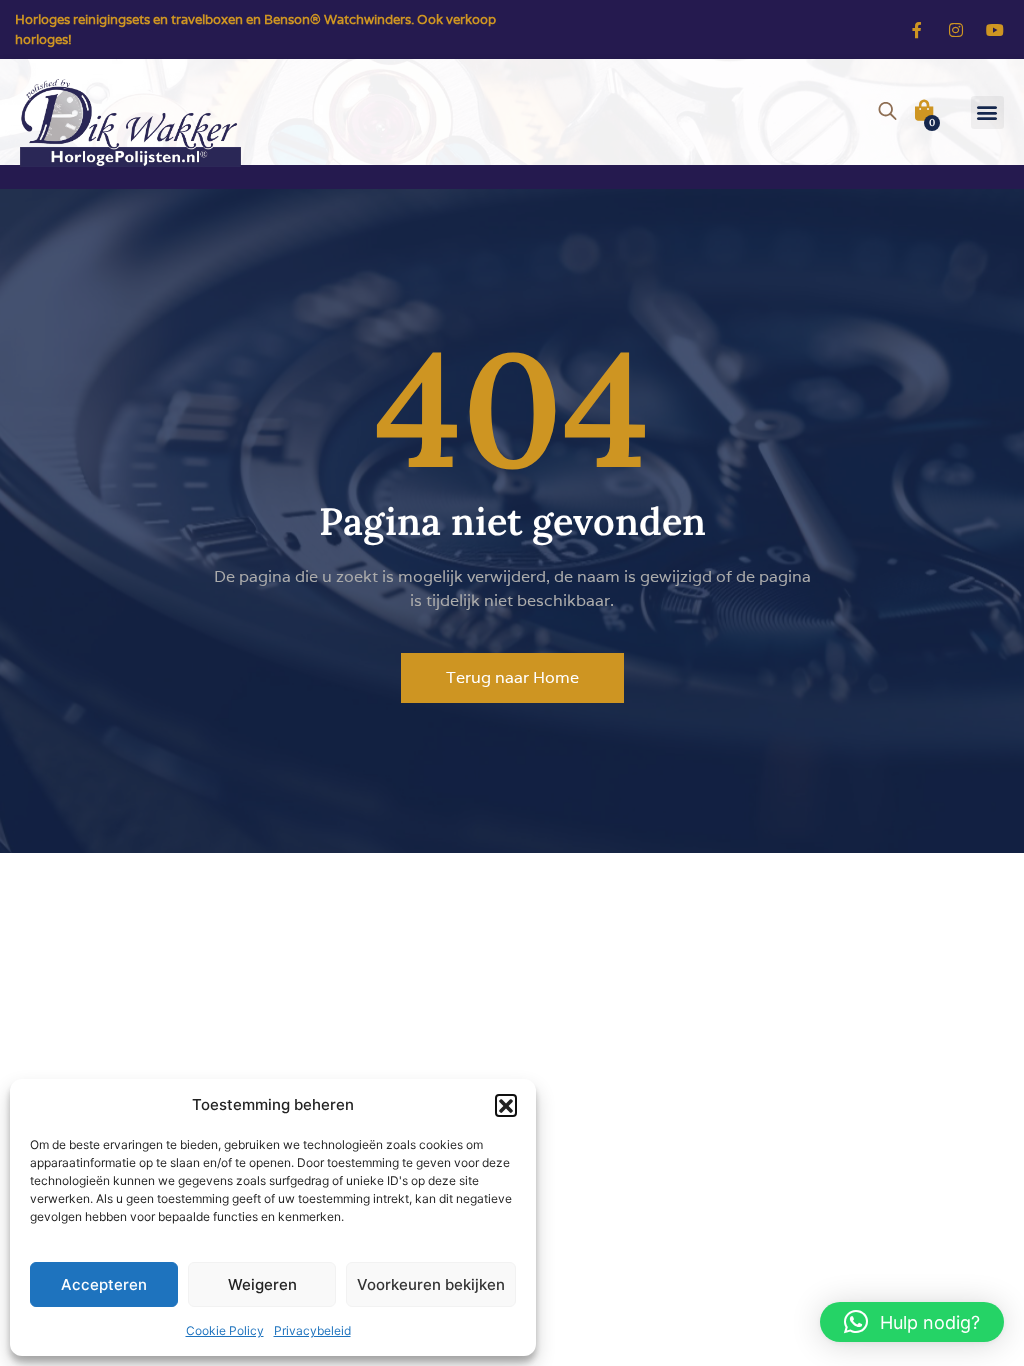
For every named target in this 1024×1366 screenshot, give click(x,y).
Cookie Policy (225, 1330)
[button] (506, 1105)
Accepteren (104, 1284)
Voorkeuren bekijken (431, 1284)
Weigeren (262, 1284)
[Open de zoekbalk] (887, 108)
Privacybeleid (312, 1330)
